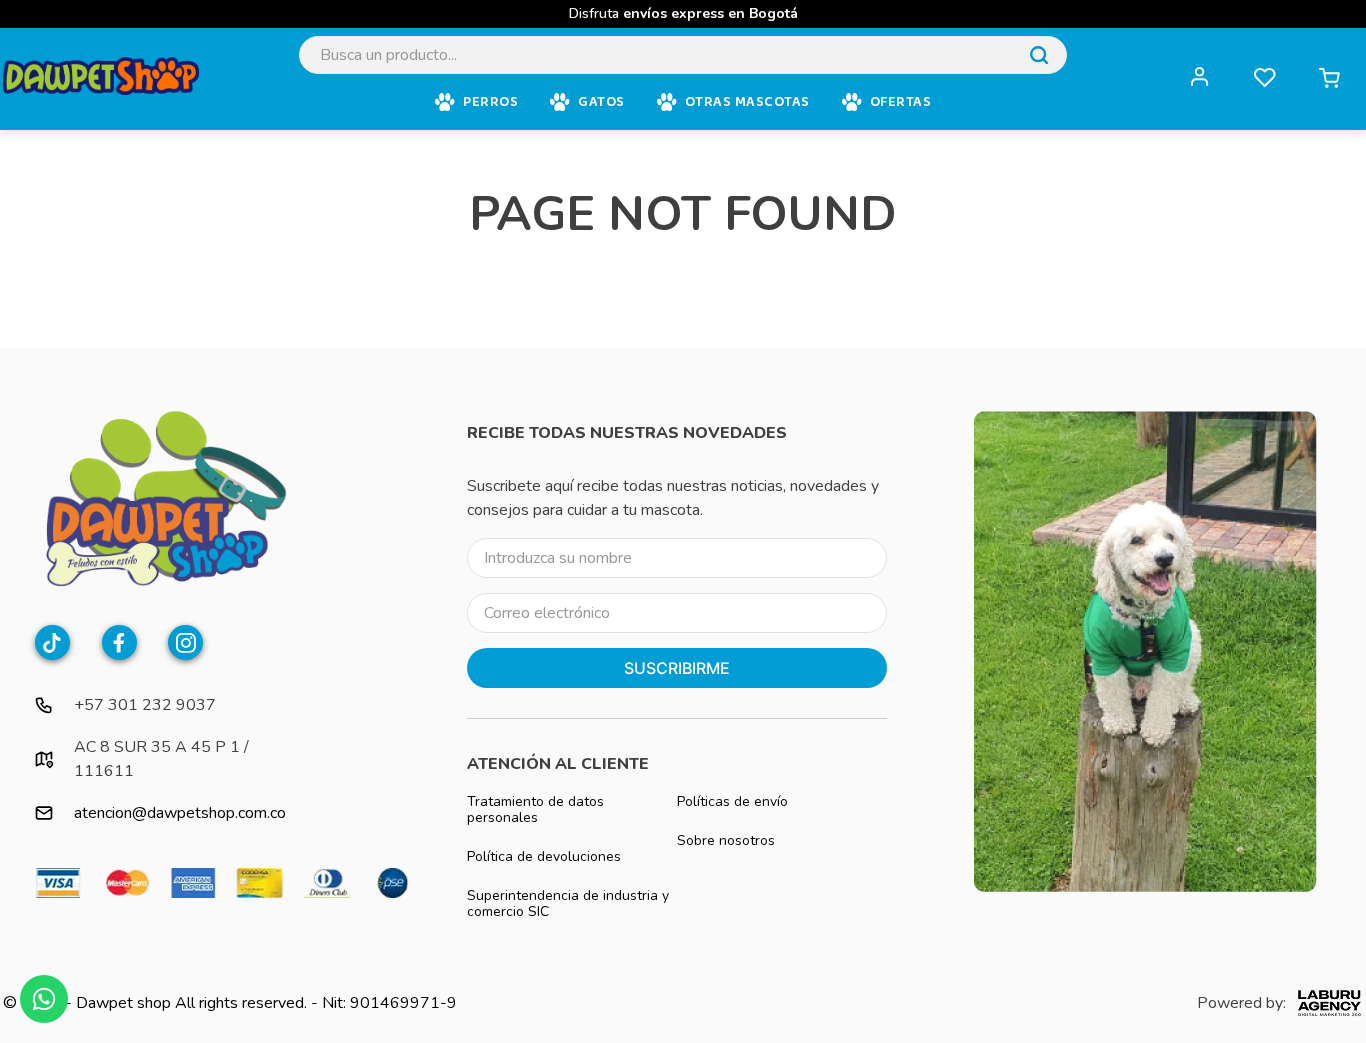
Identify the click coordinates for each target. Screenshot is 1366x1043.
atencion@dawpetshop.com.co (180, 813)
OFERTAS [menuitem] (901, 102)
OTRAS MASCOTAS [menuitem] (747, 102)
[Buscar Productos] (1039, 55)
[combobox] (683, 55)
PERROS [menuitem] (490, 102)
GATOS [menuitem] (601, 102)
